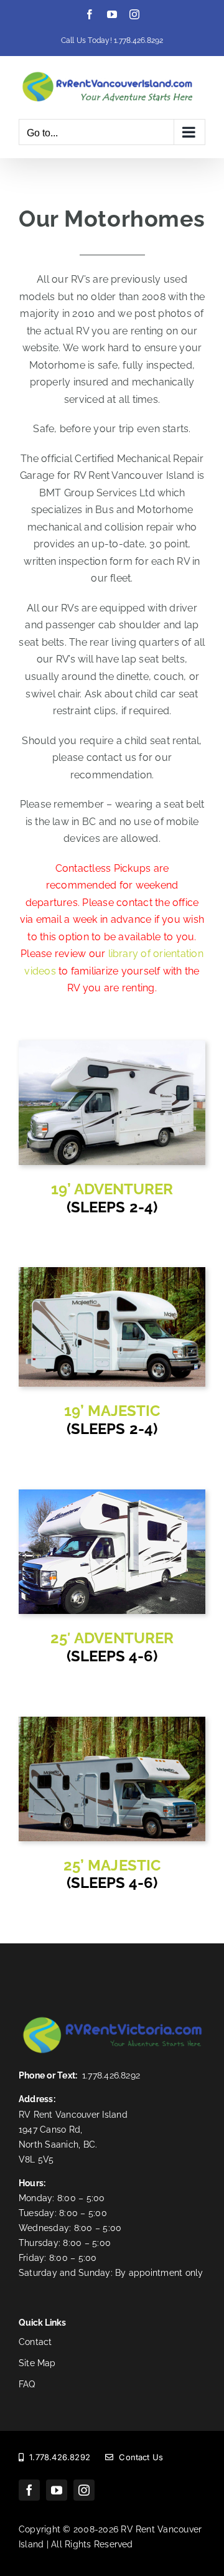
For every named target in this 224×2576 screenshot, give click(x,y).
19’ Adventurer (112, 1189)
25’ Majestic (112, 1865)
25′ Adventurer (112, 1638)
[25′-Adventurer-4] (112, 1494)
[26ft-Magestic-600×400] (112, 1721)
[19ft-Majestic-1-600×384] (112, 1272)
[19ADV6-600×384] (112, 1045)
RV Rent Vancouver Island (73, 2115)
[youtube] (57, 2490)
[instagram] (84, 2490)
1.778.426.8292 (138, 40)
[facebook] (29, 2490)
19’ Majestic (112, 1411)
